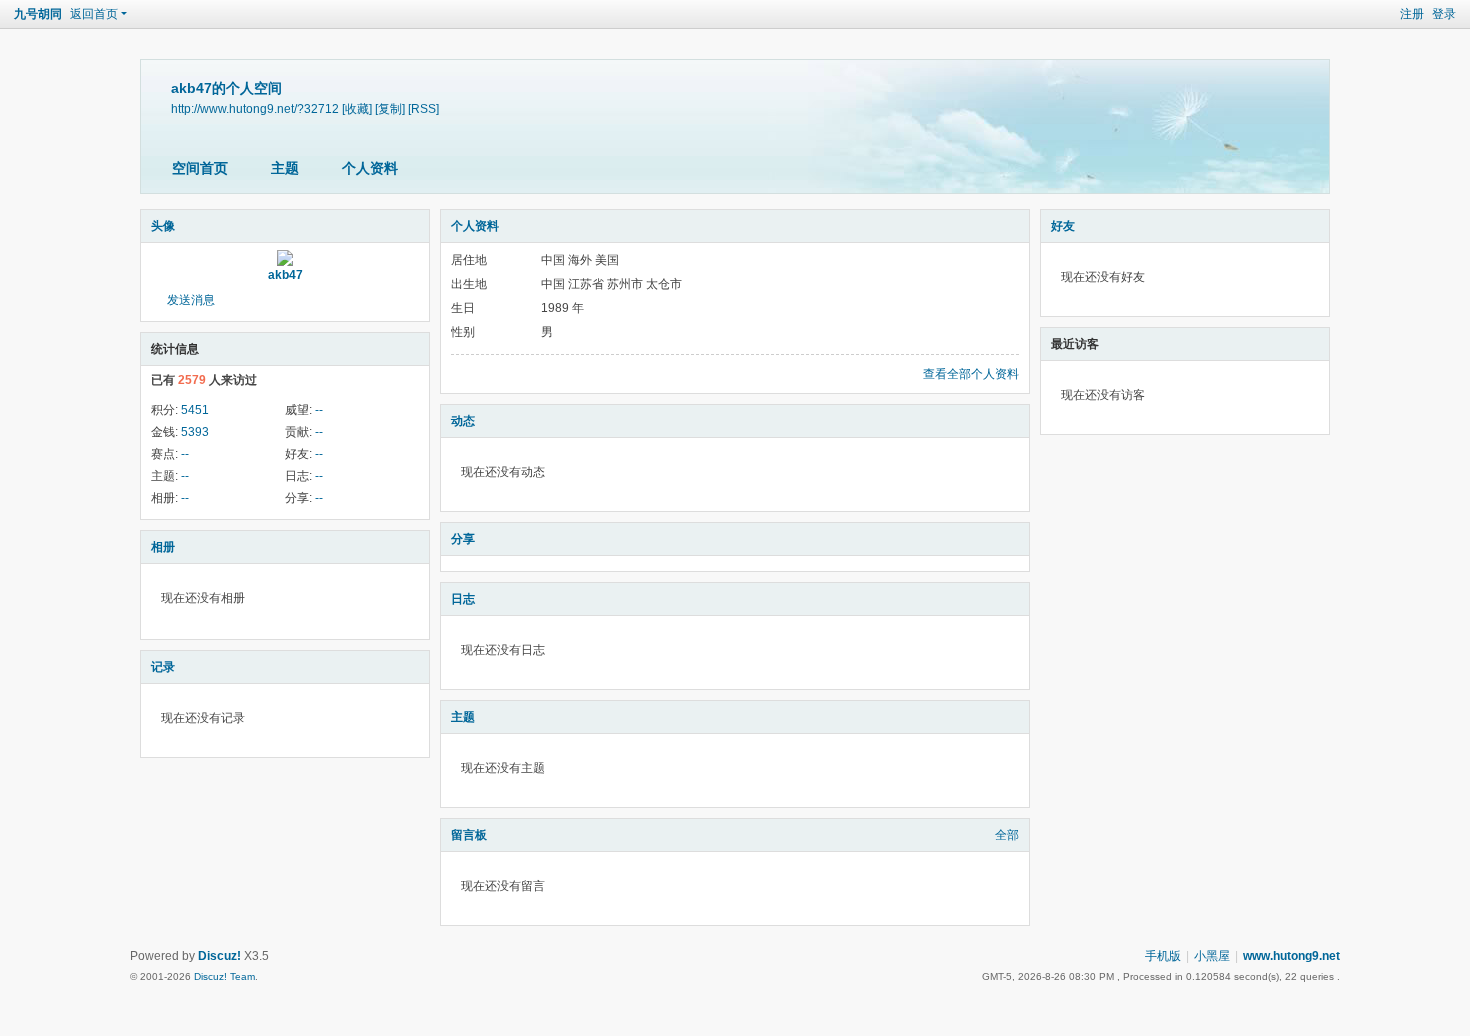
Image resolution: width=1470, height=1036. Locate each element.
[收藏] (357, 108)
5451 (195, 410)
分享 (463, 539)
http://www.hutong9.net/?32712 (255, 108)
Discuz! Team (224, 976)
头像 (163, 226)
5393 (195, 432)
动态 (463, 421)
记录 (163, 667)
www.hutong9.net (1291, 956)
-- (319, 410)
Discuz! (219, 956)
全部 (1007, 835)
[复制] (390, 108)
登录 (1444, 14)
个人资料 (370, 168)
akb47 (285, 275)
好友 (1063, 226)
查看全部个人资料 (971, 374)
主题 (285, 168)
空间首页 (200, 168)
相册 (163, 547)
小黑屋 (1212, 956)
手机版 (1163, 956)
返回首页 (94, 14)
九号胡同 (38, 14)
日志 (463, 599)
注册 (1412, 14)
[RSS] (423, 108)
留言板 (469, 835)
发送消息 (191, 300)
